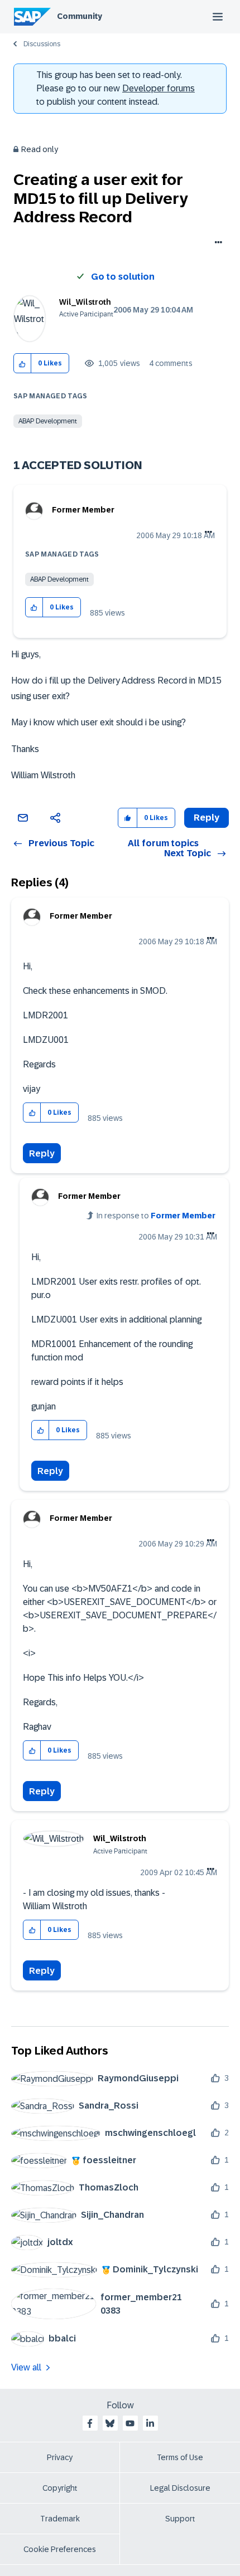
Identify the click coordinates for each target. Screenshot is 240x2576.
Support (180, 2519)
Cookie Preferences (60, 2549)
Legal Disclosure (180, 2488)
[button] (23, 364)
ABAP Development (48, 421)
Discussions (42, 44)
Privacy (60, 2457)
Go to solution (123, 277)
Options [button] (216, 243)
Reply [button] (207, 818)
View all (26, 2367)
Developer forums (159, 88)
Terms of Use (180, 2457)
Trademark (60, 2519)
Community (80, 16)
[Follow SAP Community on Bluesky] (110, 2423)
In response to (156, 1216)
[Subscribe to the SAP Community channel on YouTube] (130, 2423)
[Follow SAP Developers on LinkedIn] (150, 2423)
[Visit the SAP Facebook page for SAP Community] (90, 2423)
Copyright (60, 2488)
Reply (42, 1153)
